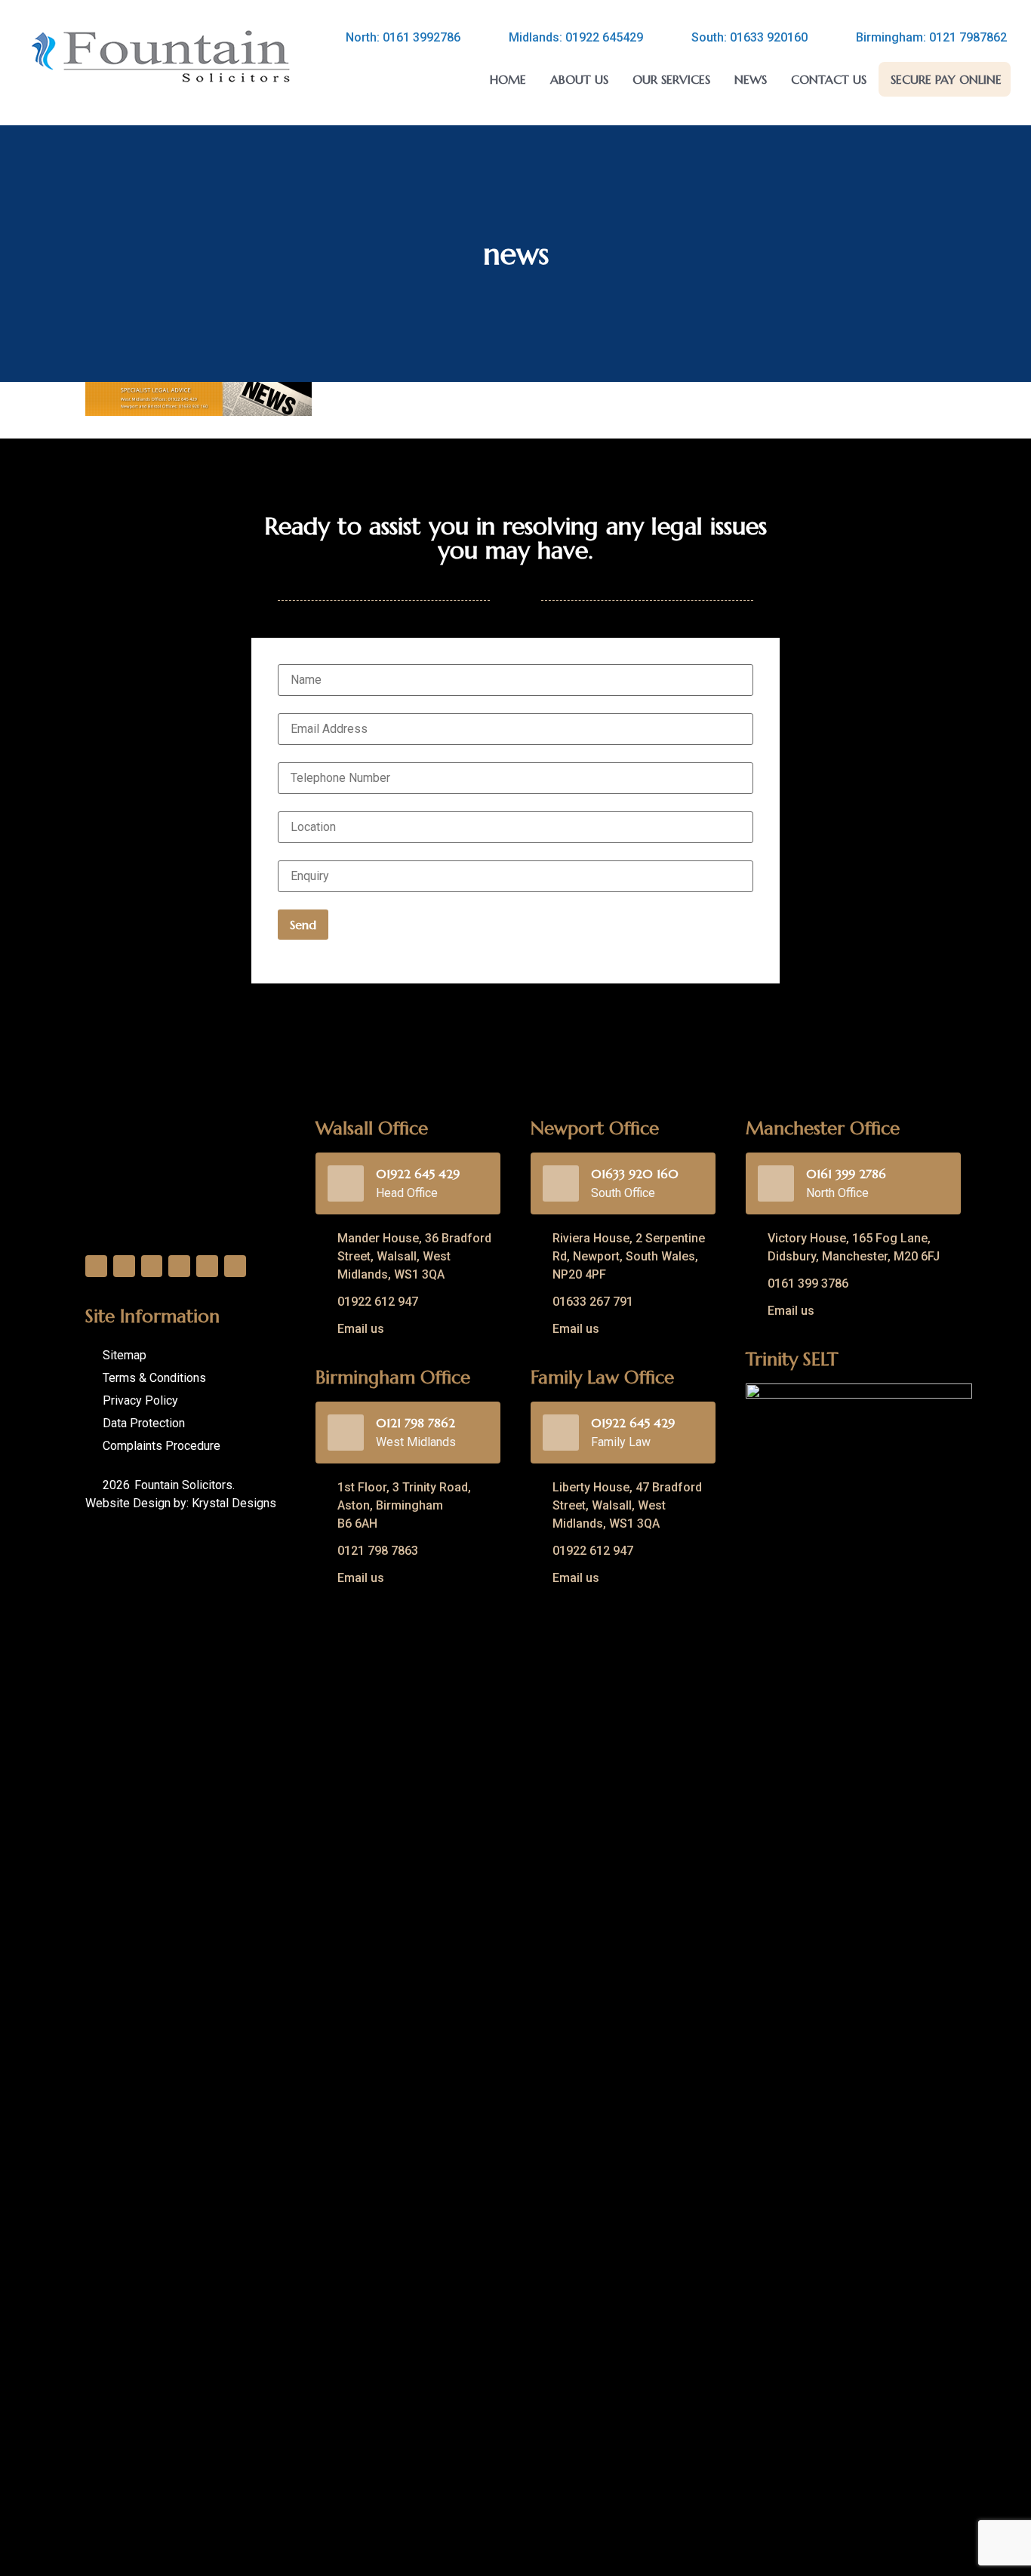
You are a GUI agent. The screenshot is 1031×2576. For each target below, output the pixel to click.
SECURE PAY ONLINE (946, 79)
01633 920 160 (635, 1174)
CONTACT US (829, 79)
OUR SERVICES (671, 79)
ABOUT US (579, 79)
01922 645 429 (418, 1174)
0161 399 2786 (846, 1174)
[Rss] (235, 1266)
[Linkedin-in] (152, 1266)
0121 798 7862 (415, 1423)
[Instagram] (179, 1266)
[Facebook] (96, 1266)
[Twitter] (124, 1266)
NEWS (751, 79)
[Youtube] (207, 1266)
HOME (508, 79)
